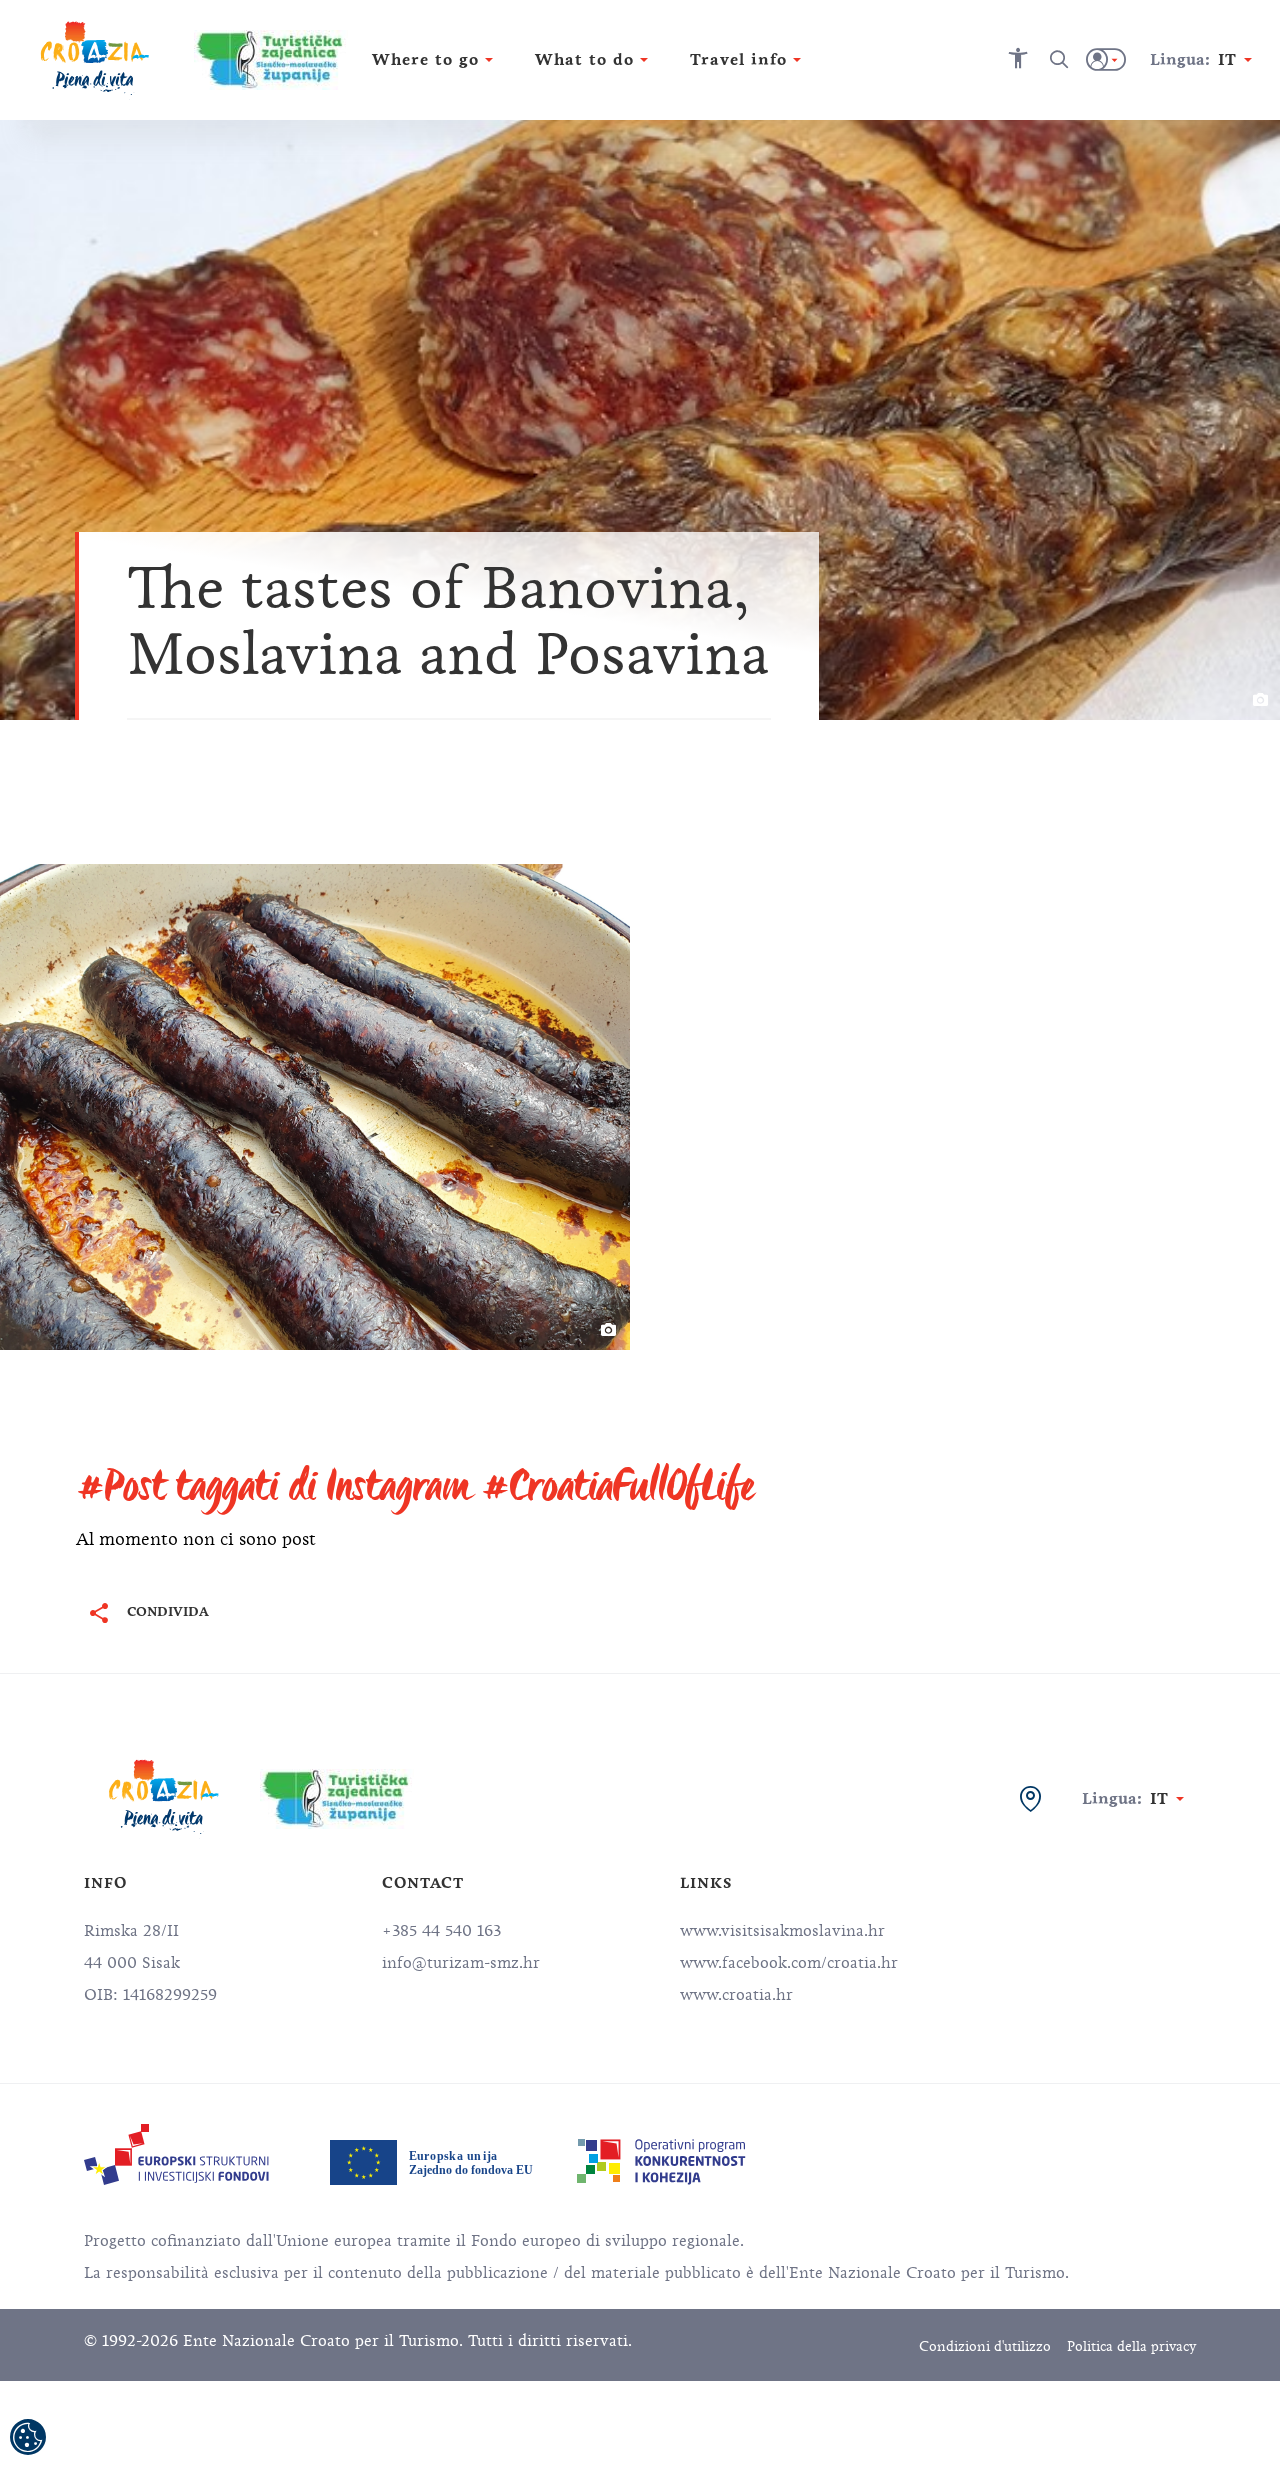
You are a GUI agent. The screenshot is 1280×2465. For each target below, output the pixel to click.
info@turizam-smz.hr (461, 1963)
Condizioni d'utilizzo (985, 2346)
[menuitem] (176, 2154)
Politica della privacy (1131, 2346)
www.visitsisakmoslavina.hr (782, 1931)
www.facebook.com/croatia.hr (789, 1963)
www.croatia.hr (736, 1995)
